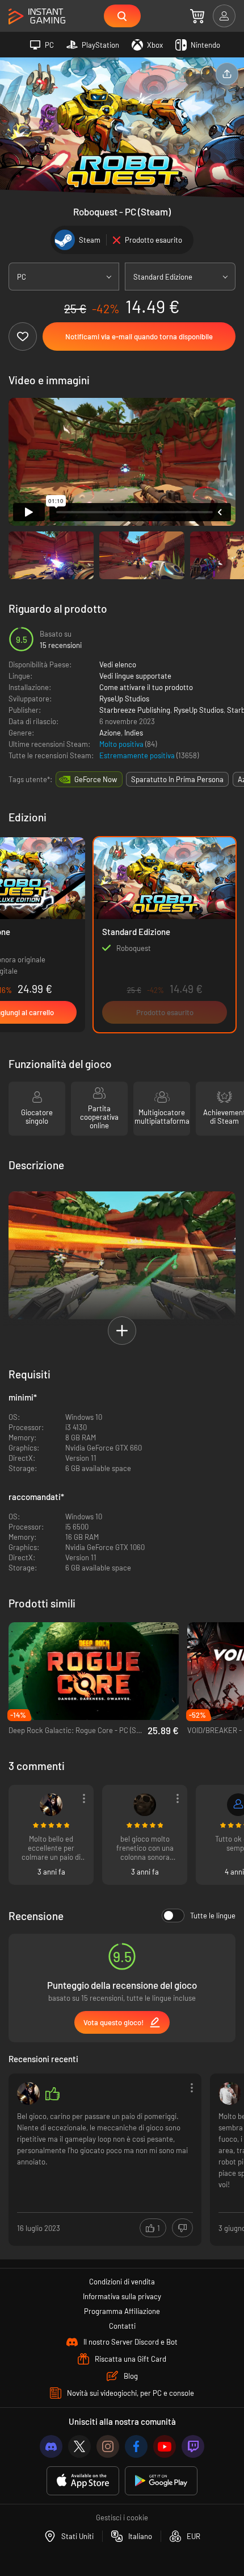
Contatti (122, 2326)
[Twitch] (193, 2446)
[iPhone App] (83, 2481)
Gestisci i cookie (122, 2517)
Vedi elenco (118, 664)
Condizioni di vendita (122, 2282)
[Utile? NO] (182, 2228)
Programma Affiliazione (122, 2311)
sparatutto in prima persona (177, 779)
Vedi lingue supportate (135, 676)
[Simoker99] (230, 2093)
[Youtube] (165, 2446)
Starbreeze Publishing (135, 710)
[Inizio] (37, 17)
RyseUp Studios (124, 699)
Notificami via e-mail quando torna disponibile (139, 336)
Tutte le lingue (213, 1916)
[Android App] (161, 2481)
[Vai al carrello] (197, 16)
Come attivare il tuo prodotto (146, 687)
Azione (110, 733)
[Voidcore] (51, 1805)
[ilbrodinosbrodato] (145, 1805)
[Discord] (51, 2446)
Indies (134, 733)
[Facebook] (136, 2446)
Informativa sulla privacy (122, 2296)
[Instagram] (108, 2446)
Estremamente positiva (138, 755)
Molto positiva (122, 744)
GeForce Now (96, 779)
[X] (79, 2446)
